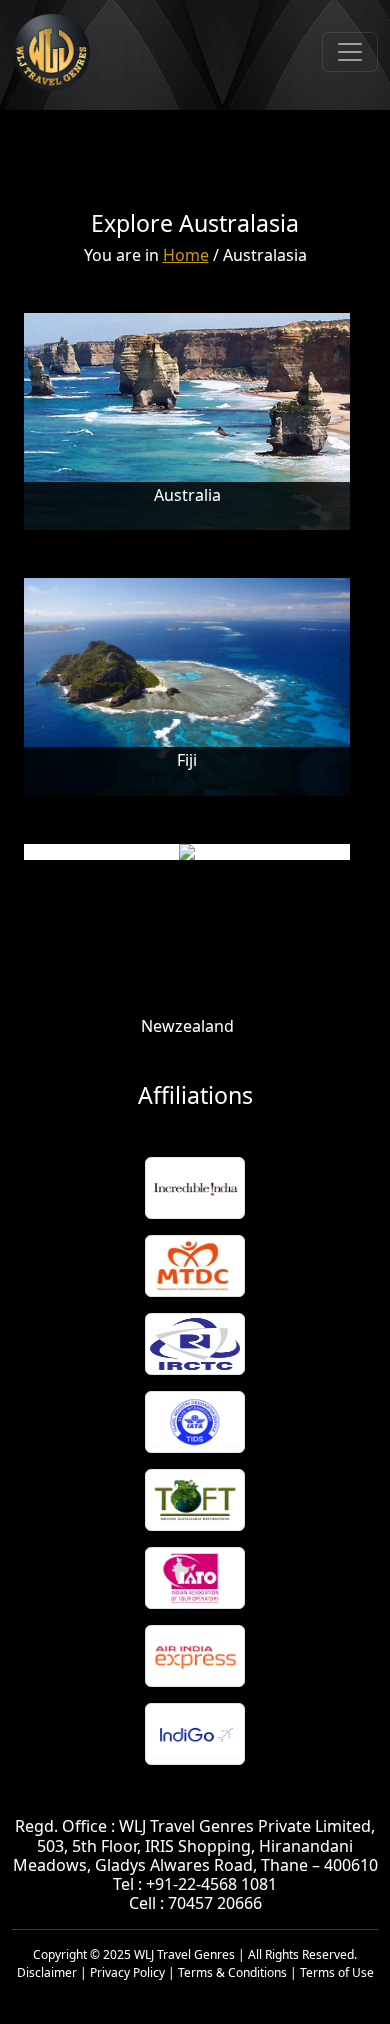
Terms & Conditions (232, 1972)
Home (186, 255)
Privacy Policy (127, 1972)
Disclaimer (47, 1972)
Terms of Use (337, 1972)
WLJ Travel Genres (184, 1954)
